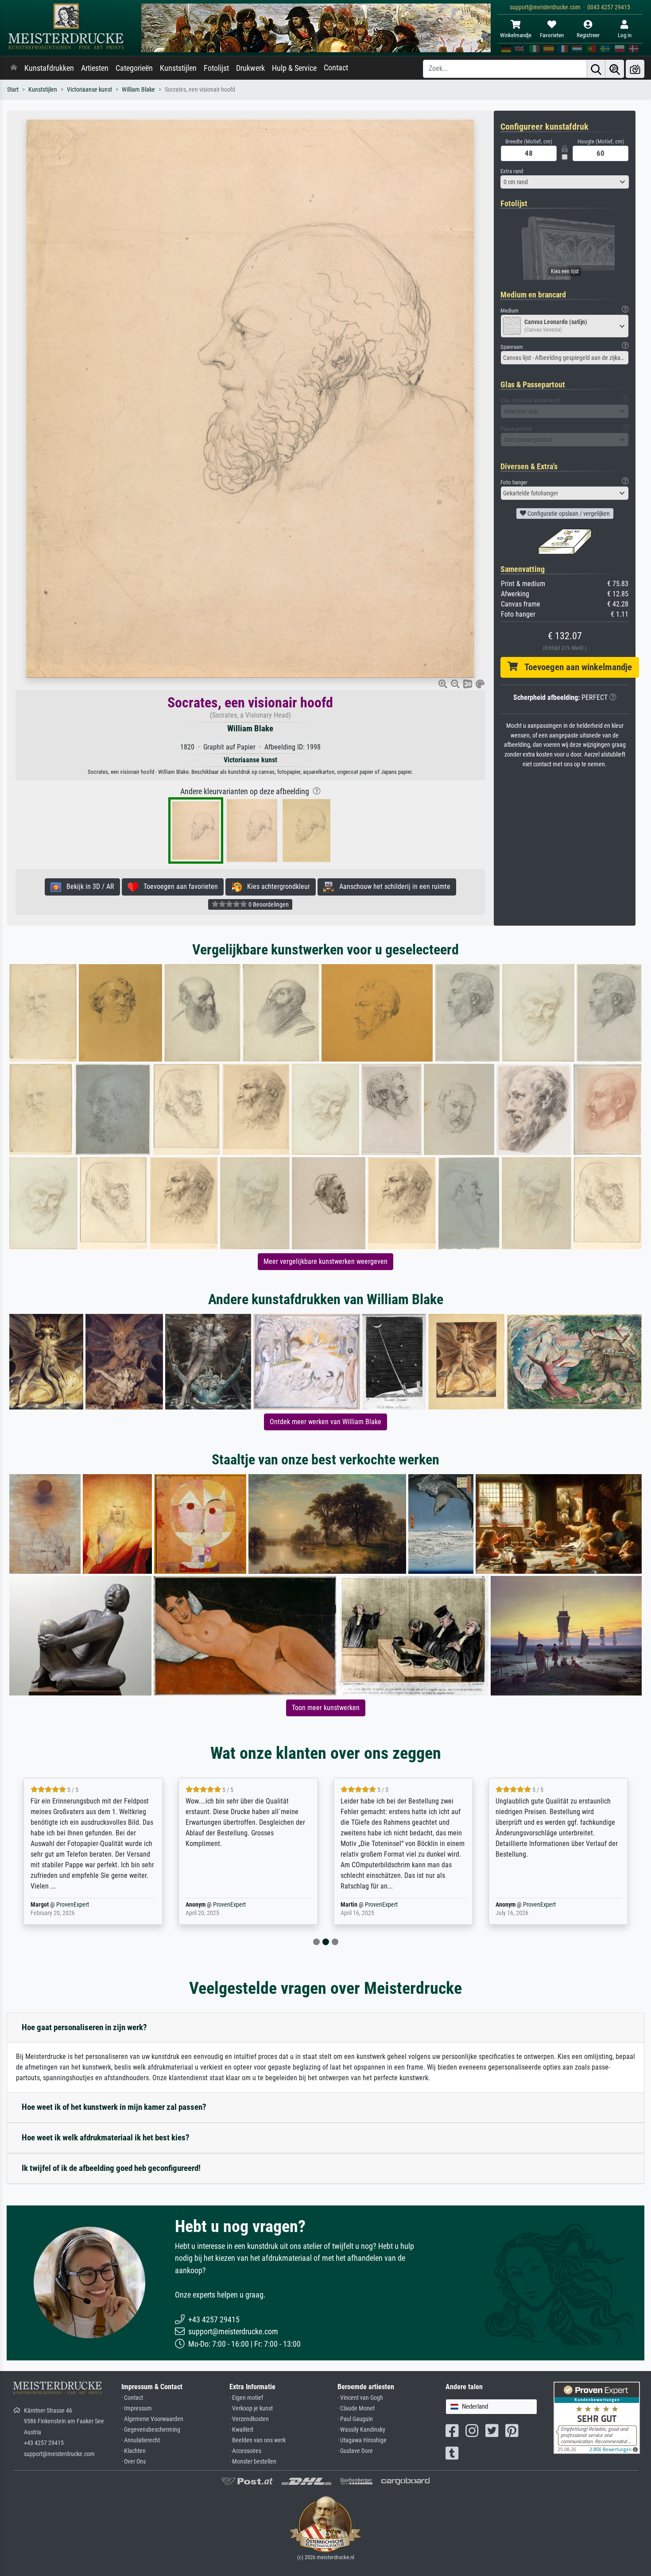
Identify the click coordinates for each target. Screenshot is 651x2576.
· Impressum (137, 2408)
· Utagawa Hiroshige (362, 2440)
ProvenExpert (74, 1905)
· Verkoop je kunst (251, 2408)
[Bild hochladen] (635, 69)
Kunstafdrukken (49, 68)
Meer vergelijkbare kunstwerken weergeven (325, 1261)
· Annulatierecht (141, 2440)
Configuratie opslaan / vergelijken (568, 514)
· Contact (132, 2398)
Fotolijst (216, 68)
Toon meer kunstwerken (326, 1708)
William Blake (138, 90)
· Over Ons (134, 2462)
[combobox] (565, 182)
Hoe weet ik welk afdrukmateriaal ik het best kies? (106, 2138)
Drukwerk (250, 68)
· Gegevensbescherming (151, 2430)
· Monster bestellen (253, 2462)
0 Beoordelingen (268, 904)
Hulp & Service (294, 68)
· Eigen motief (246, 2398)
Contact (336, 68)
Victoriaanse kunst (89, 90)
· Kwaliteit (241, 2430)
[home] (14, 68)
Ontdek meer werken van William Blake (325, 1422)
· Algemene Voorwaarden (152, 2419)
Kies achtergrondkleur (276, 886)
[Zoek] (596, 69)
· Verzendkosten (249, 2419)
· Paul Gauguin (355, 2419)
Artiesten (95, 68)
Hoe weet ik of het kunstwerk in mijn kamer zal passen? (114, 2107)
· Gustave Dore (355, 2451)
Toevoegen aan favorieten (178, 886)
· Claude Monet (356, 2408)
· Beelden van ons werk (258, 2440)
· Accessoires (245, 2451)
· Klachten (134, 2451)
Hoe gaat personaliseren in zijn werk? (84, 2027)
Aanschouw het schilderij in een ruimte (392, 886)
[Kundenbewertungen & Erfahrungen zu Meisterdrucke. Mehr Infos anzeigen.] (597, 2417)
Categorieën (134, 68)
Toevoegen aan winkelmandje (575, 667)
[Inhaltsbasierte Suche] (615, 69)
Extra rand (512, 171)
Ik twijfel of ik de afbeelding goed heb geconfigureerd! (111, 2168)
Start (13, 90)
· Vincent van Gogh (360, 2398)
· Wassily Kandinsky (361, 2430)
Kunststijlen (178, 68)
